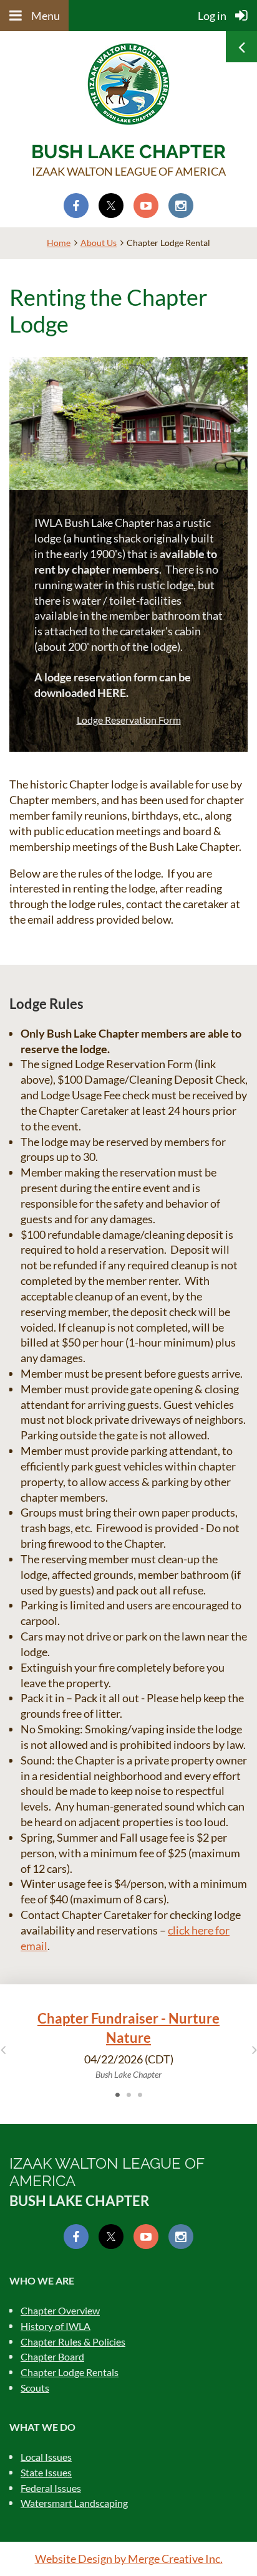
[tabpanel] (128, 2045)
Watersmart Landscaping (74, 2503)
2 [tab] (128, 2095)
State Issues (46, 2472)
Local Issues (46, 2457)
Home (59, 243)
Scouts (35, 2388)
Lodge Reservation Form (129, 720)
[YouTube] (146, 206)
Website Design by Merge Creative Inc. (129, 2559)
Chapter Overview (60, 2310)
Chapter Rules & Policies (73, 2342)
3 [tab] (140, 2095)
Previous (3, 2049)
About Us (99, 243)
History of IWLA (56, 2326)
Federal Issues (51, 2488)
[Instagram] (181, 206)
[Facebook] (76, 206)
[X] (111, 206)
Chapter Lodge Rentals (70, 2372)
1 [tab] (117, 2095)
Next (254, 2049)
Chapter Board (52, 2356)
